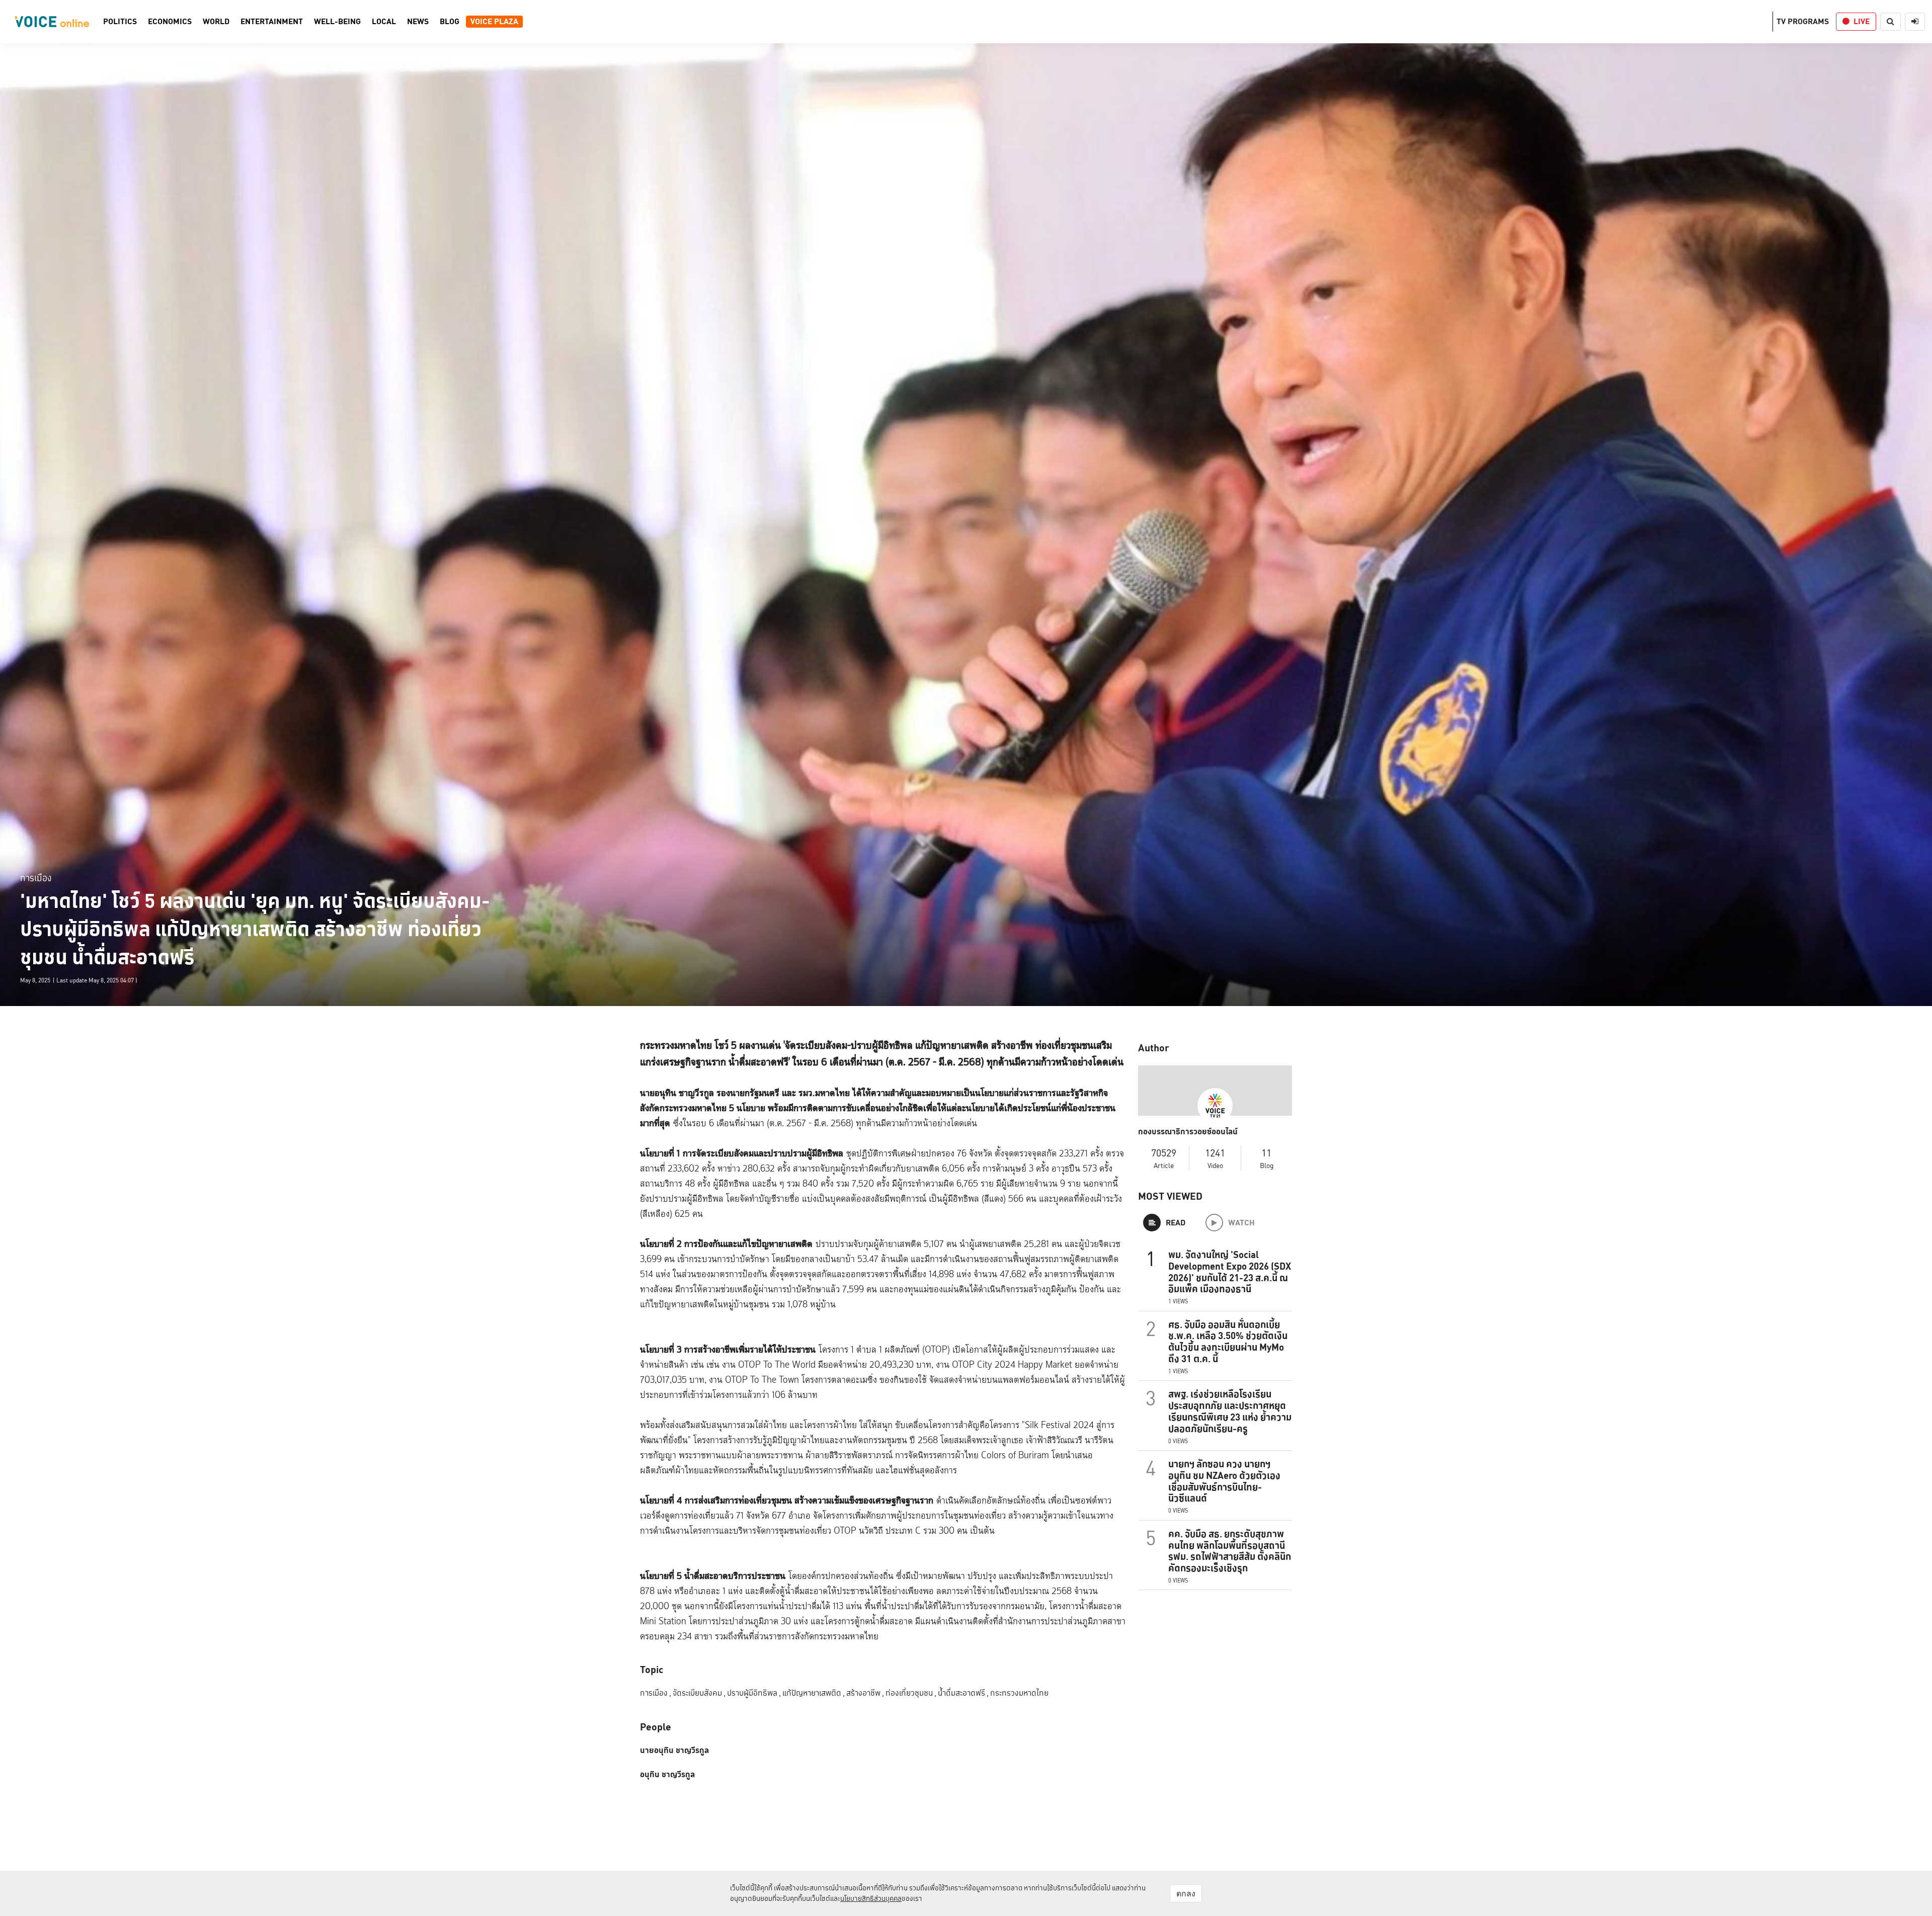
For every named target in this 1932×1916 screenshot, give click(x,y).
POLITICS (120, 22)
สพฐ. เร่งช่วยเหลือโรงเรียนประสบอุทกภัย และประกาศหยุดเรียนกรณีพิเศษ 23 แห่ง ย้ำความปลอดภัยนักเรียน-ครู (1230, 1411)
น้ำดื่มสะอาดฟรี (963, 1693)
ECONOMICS (170, 22)
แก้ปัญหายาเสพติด (814, 1693)
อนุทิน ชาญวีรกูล (667, 1775)
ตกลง (1186, 1893)
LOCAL (384, 22)
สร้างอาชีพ (865, 1693)
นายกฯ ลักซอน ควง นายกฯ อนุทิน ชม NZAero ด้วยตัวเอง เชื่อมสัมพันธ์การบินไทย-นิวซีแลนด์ (1224, 1481)
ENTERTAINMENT (272, 22)
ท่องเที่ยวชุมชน (911, 1693)
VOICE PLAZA (494, 22)
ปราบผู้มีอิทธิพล (754, 1693)
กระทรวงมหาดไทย (1019, 1693)
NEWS (418, 22)
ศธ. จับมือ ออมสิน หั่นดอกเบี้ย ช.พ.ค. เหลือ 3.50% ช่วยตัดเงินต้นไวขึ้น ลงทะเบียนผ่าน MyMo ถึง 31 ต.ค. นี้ (1228, 1342)
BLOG (450, 22)
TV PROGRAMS (1803, 21)
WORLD (216, 22)
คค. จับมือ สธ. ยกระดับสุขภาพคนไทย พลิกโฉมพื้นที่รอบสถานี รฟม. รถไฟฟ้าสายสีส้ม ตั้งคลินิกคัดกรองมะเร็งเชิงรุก (1230, 1551)
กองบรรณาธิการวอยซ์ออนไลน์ (1188, 1132)
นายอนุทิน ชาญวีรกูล (674, 1751)
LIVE (1862, 21)
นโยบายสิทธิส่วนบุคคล (871, 1898)
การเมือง (36, 878)
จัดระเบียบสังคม (699, 1693)
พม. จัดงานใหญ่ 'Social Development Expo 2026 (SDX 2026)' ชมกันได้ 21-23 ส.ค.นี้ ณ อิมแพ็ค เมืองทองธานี (1230, 1272)
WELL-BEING (337, 22)
